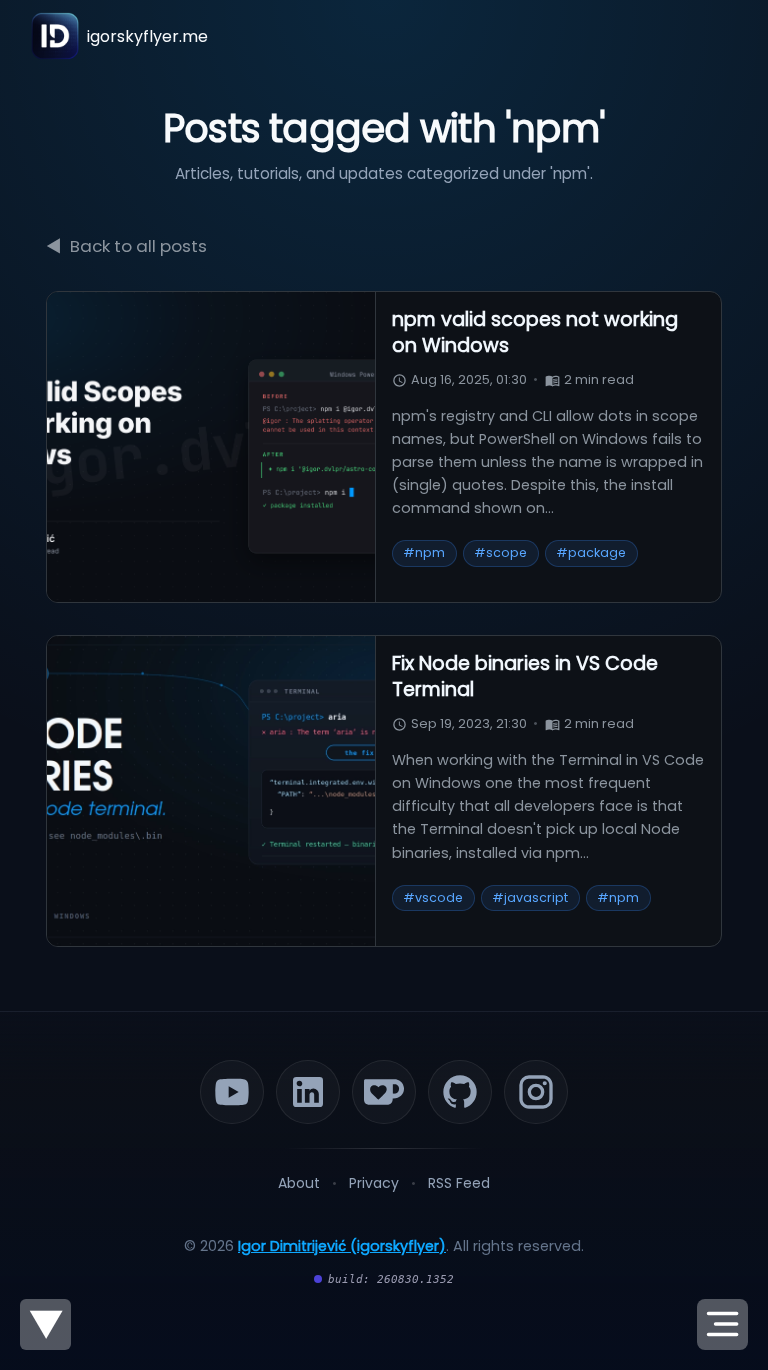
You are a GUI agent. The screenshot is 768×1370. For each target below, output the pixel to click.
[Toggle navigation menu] (722, 1324)
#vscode (433, 897)
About (299, 1183)
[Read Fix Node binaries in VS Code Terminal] (211, 791)
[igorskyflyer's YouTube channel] (232, 1092)
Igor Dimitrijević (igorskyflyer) (342, 1246)
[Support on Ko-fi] (384, 1092)
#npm (424, 552)
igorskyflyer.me (147, 36)
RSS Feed (459, 1183)
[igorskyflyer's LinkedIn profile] (308, 1092)
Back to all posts (126, 246)
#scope (500, 552)
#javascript (530, 897)
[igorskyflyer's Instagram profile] (536, 1092)
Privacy (374, 1183)
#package (591, 552)
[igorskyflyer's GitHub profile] (460, 1092)
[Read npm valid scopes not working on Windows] (211, 447)
